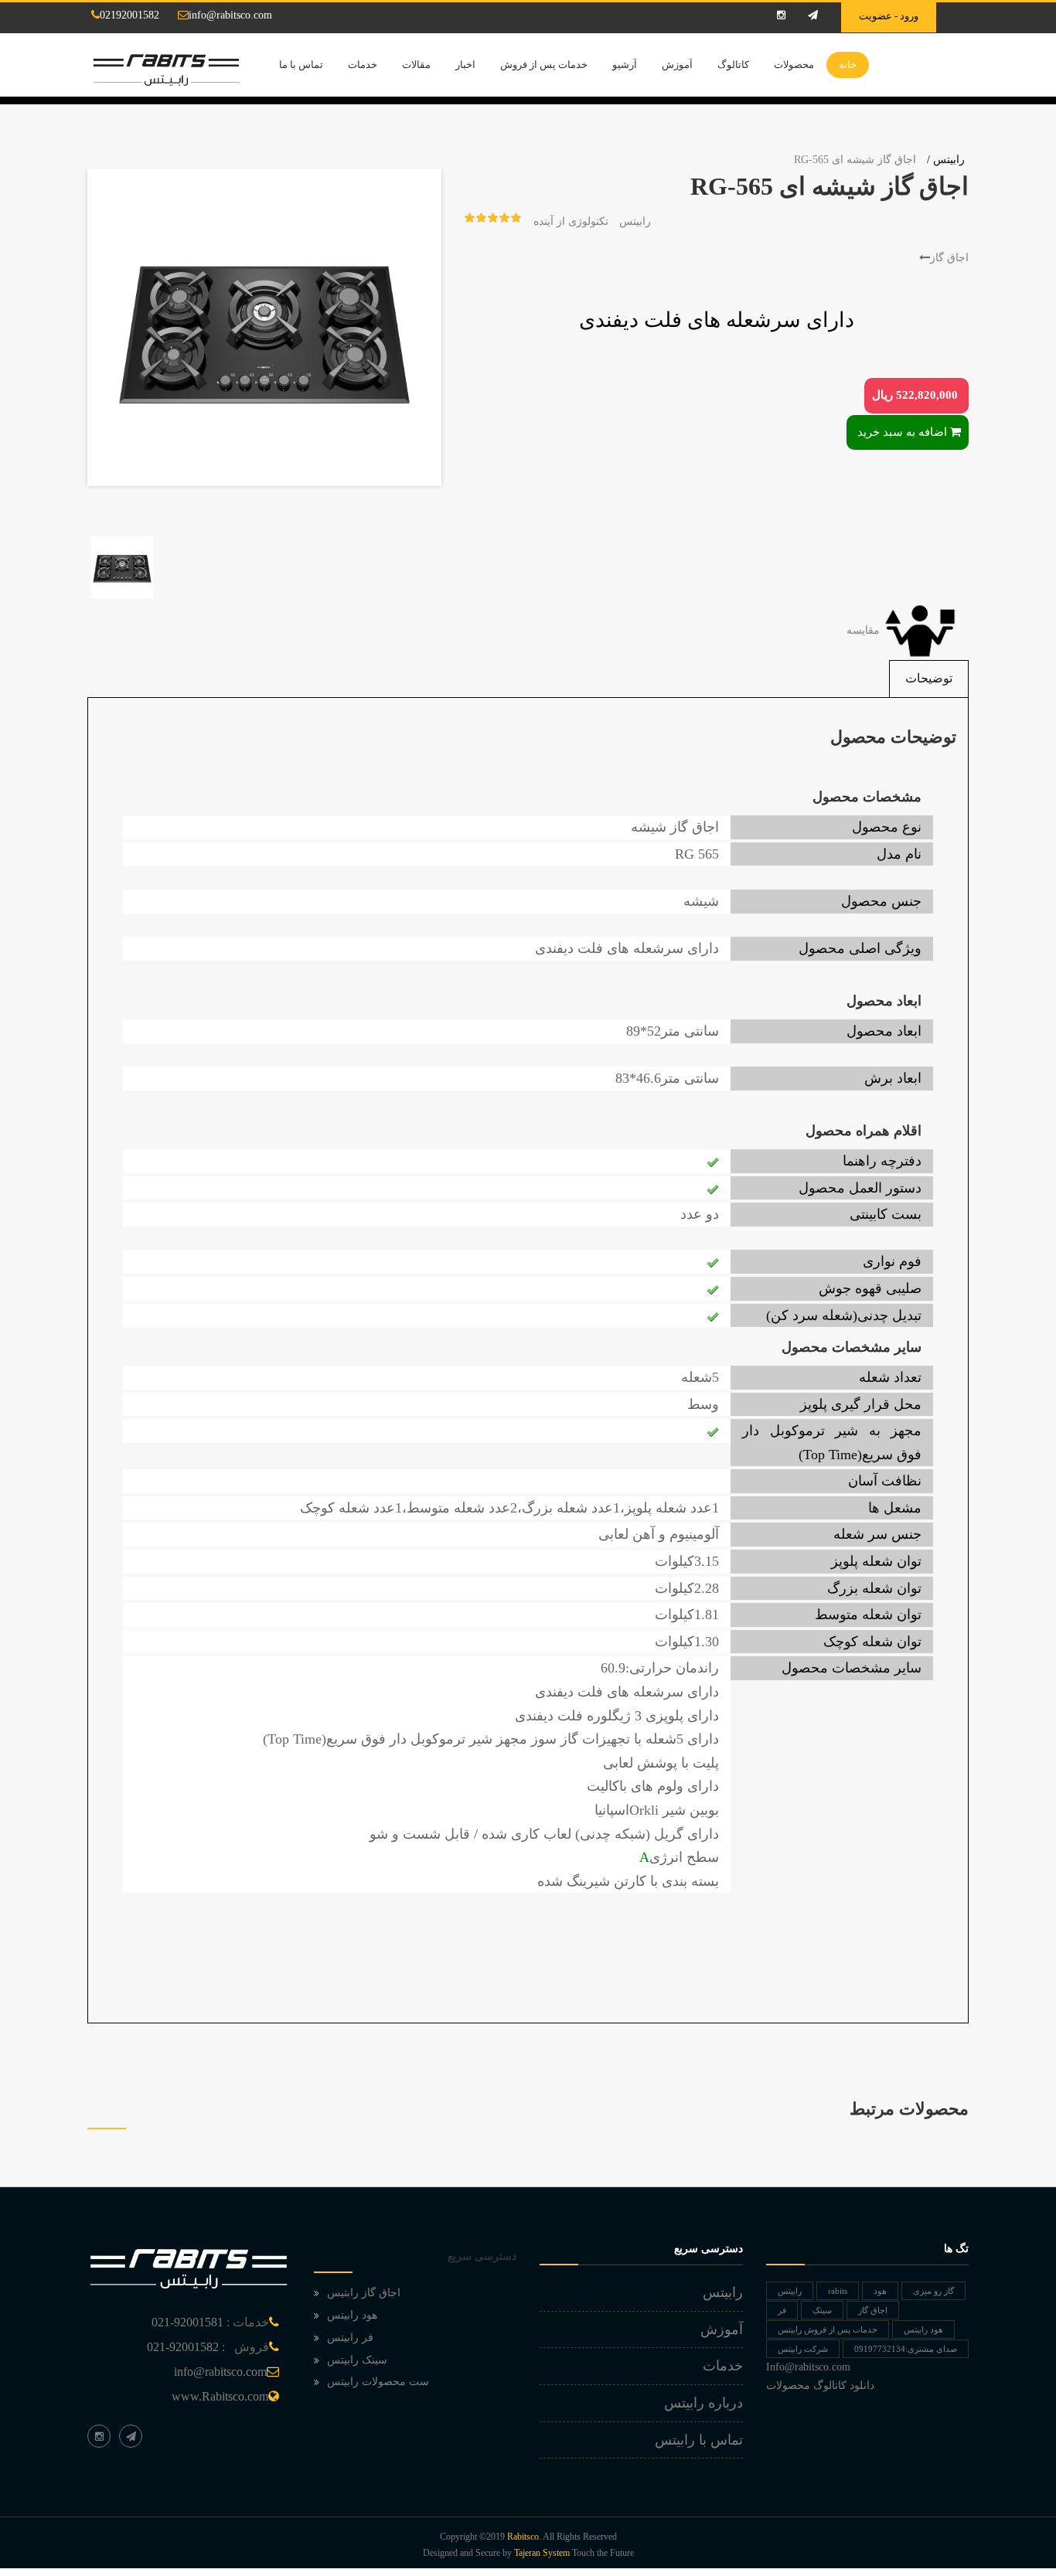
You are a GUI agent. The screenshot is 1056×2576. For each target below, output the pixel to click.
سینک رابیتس (357, 2360)
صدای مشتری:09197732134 (906, 2349)
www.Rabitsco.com (220, 2396)
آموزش (677, 65)
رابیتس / (946, 160)
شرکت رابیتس (803, 2349)
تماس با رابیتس (699, 2440)
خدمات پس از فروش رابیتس (828, 2329)
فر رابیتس (350, 2338)
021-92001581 (187, 2322)
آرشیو (625, 65)
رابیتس (635, 221)
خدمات (363, 65)
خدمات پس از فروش (544, 65)
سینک (822, 2310)
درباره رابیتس (703, 2403)
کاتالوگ (733, 65)
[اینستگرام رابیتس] (99, 2436)
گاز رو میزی (933, 2291)
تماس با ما (301, 65)
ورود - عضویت (889, 16)
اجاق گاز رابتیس (364, 2293)
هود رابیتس (352, 2315)
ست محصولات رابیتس (378, 2382)
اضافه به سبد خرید (902, 432)
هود (880, 2291)
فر (782, 2310)
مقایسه (865, 630)
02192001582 (129, 15)
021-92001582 (183, 2347)
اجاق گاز (949, 258)
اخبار (465, 65)
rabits (838, 2291)
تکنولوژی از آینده (571, 221)
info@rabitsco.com (230, 15)
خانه (848, 65)
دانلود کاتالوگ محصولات (820, 2385)
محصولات (794, 65)
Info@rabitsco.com (808, 2367)
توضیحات (929, 678)
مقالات (416, 65)
